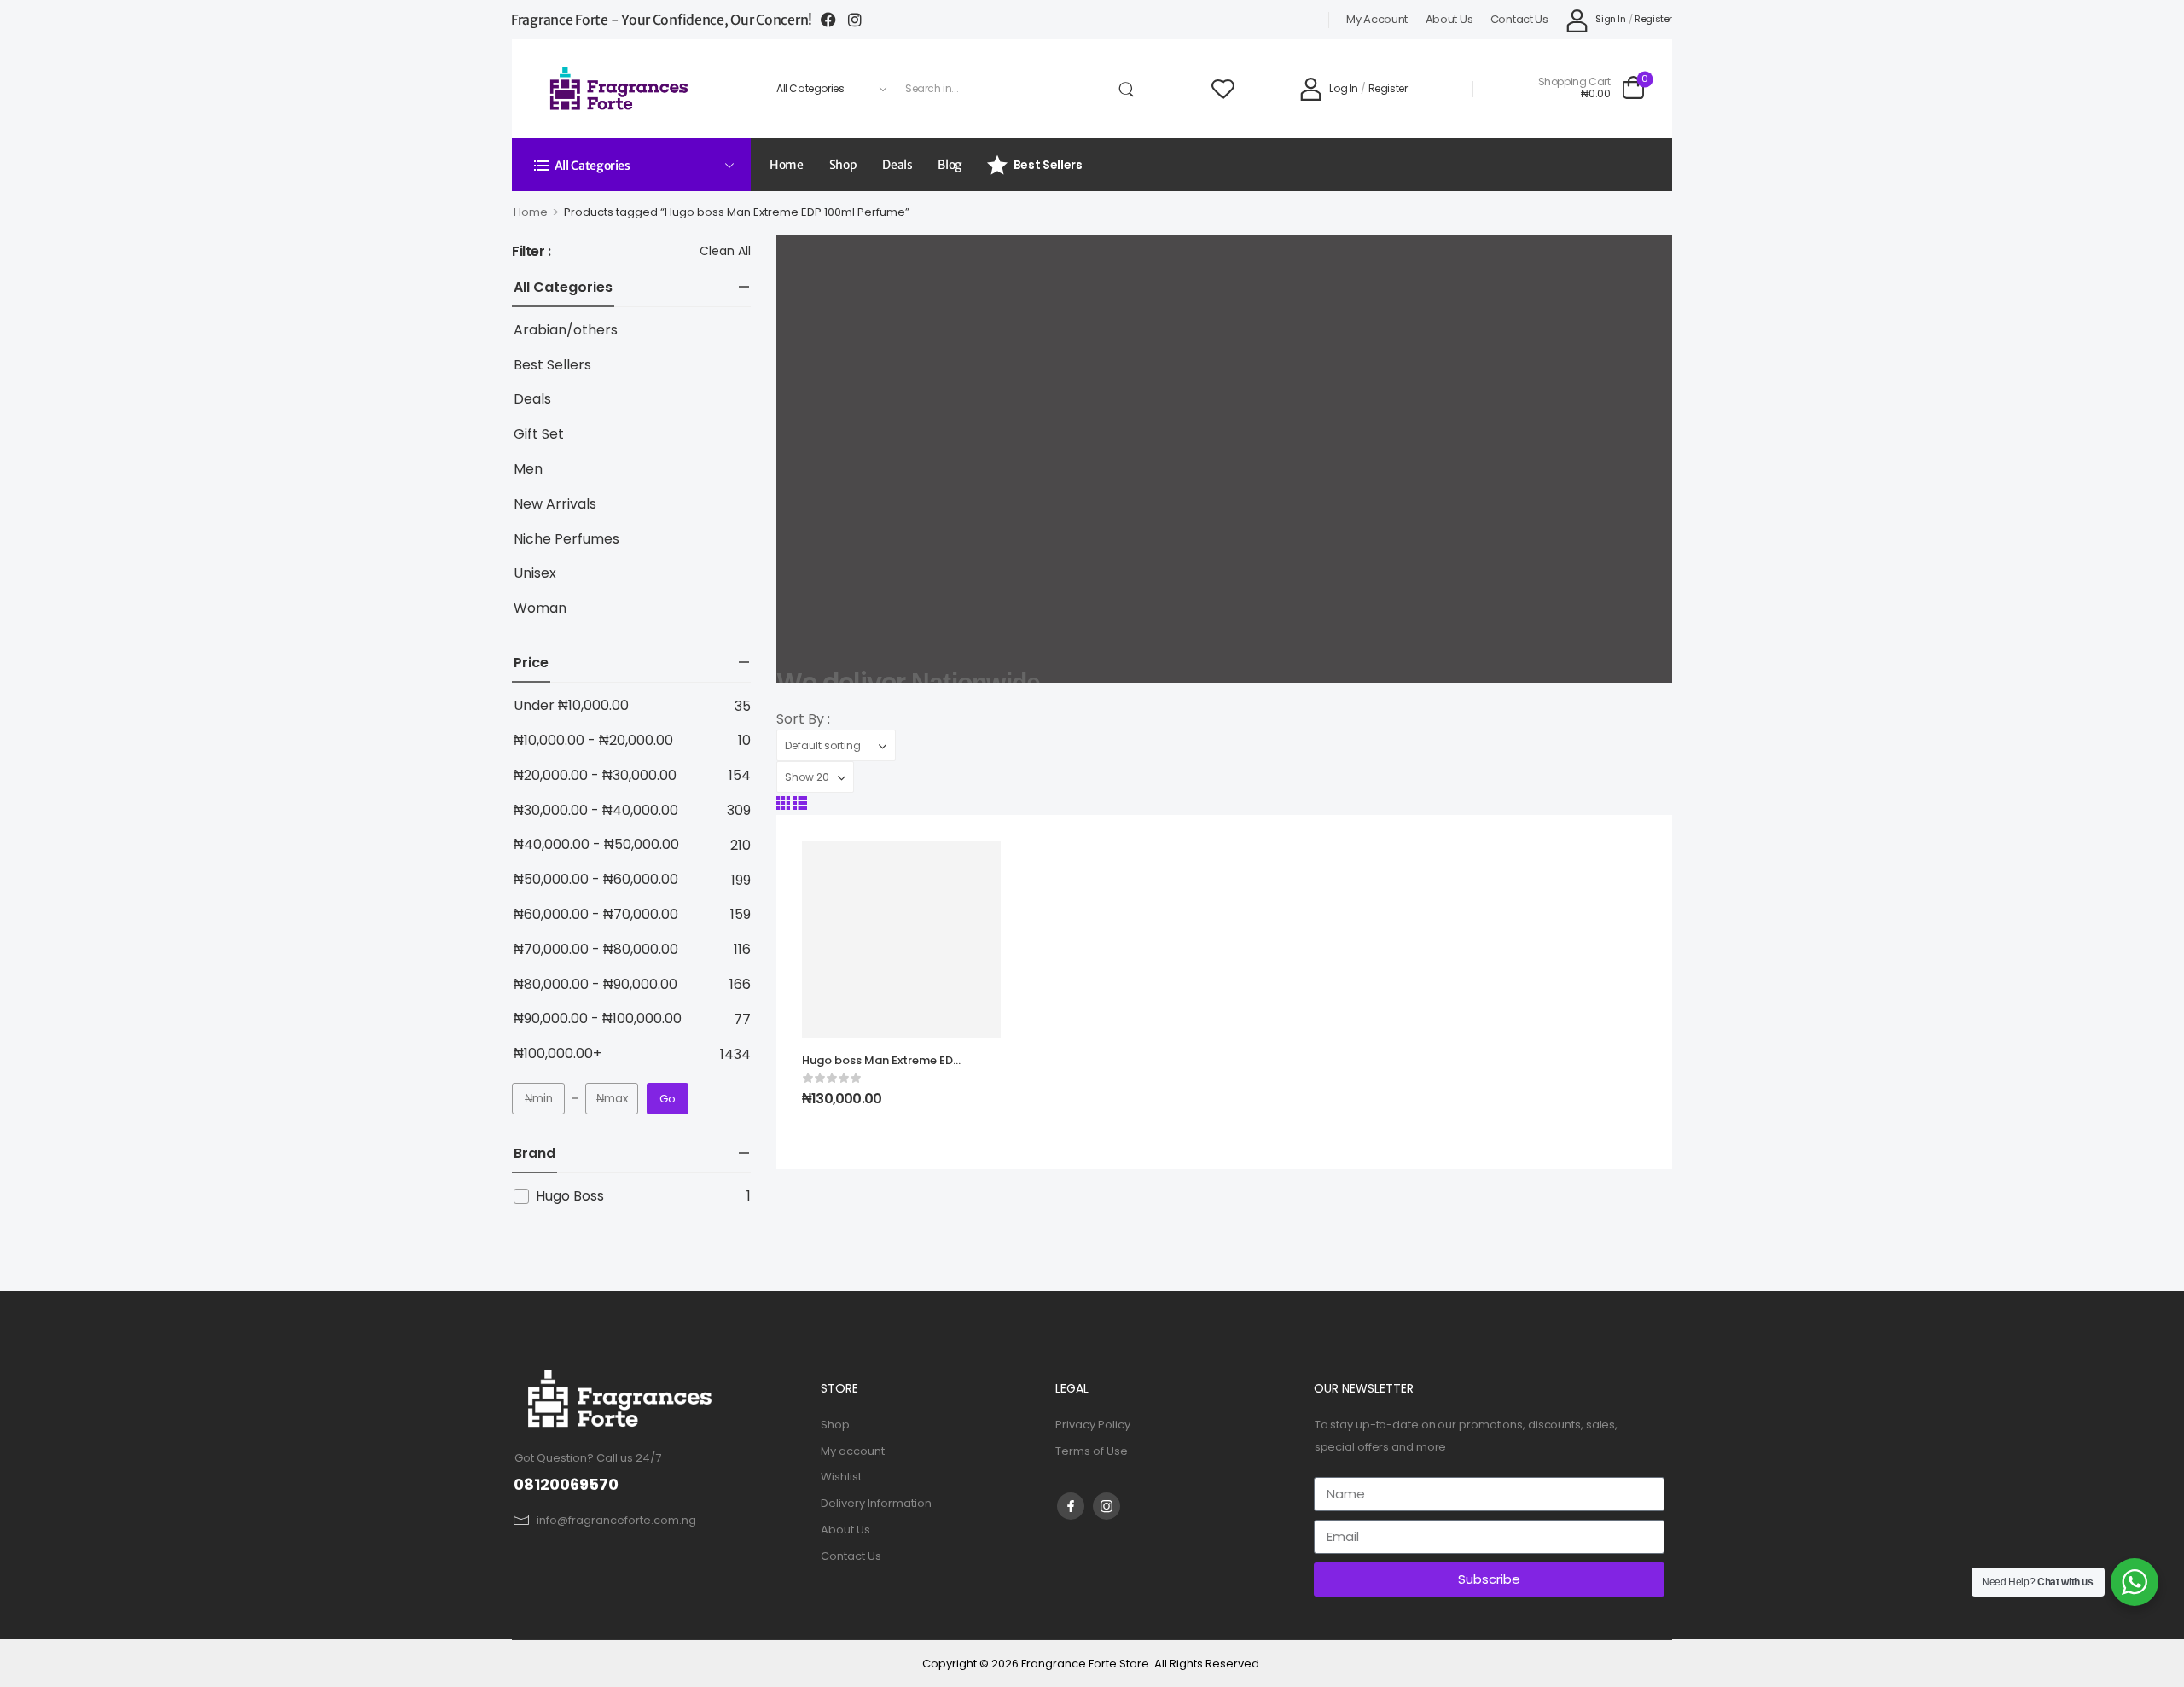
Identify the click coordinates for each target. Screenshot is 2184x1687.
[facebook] (1071, 1506)
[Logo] (620, 88)
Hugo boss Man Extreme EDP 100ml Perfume (881, 1068)
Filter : (531, 252)
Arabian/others (566, 331)
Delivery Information (876, 1503)
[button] (783, 803)
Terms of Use (1092, 1451)
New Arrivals (555, 505)
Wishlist (841, 1477)
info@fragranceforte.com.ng (616, 1520)
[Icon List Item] (834, 20)
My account (1377, 20)
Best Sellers (1048, 165)
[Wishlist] (1223, 88)
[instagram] (1107, 1506)
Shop (843, 165)
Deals (897, 165)
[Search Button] (1130, 89)
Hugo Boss (570, 1196)
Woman (540, 609)
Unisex (535, 574)
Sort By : (803, 719)
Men (528, 470)
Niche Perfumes (566, 540)
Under (571, 706)
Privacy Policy (1093, 1425)
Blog (950, 165)
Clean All (725, 251)
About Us (1449, 20)
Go (668, 1099)
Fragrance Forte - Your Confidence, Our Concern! (662, 20)
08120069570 (566, 1484)
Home (787, 165)
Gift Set (539, 435)
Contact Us (1519, 20)
